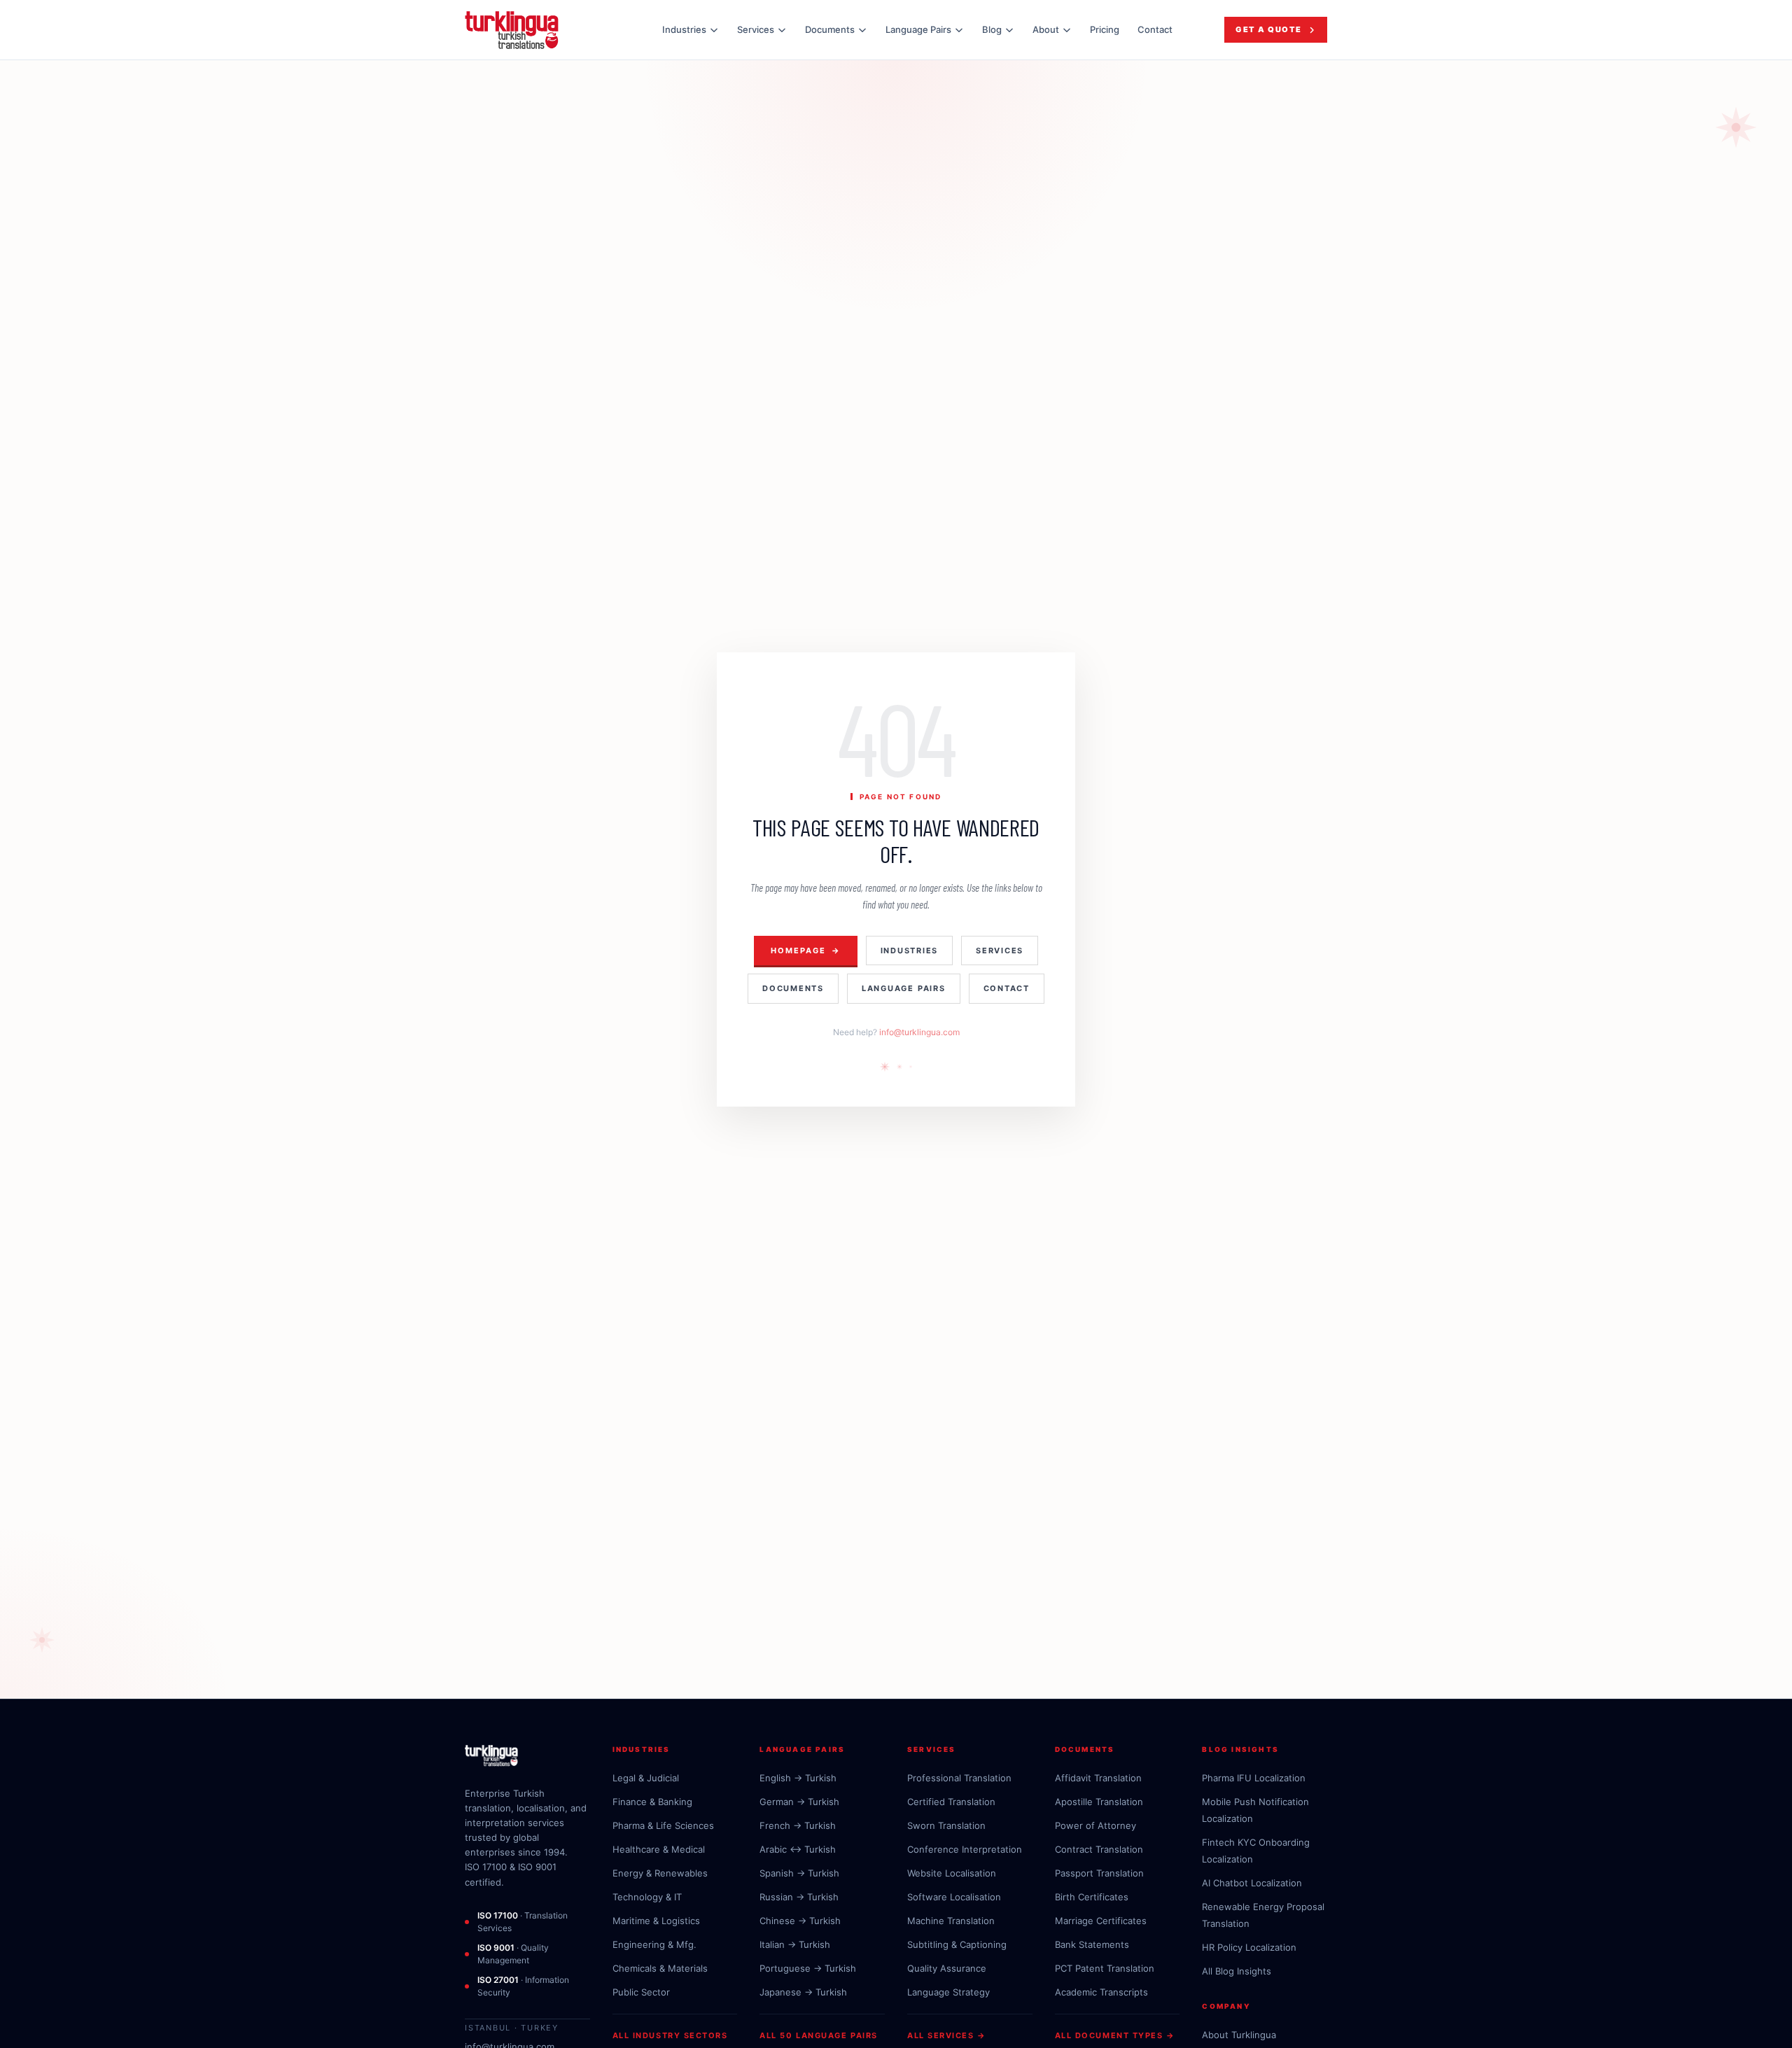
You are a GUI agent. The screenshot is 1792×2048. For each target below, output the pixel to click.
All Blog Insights (1237, 1971)
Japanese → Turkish (803, 1992)
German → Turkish (799, 1802)
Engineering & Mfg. (654, 1944)
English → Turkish (798, 1778)
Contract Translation (1099, 1849)
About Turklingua (1239, 2035)
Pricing (1105, 29)
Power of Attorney (1095, 1825)
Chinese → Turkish (800, 1921)
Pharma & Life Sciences (663, 1825)
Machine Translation (951, 1921)
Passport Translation (1099, 1873)
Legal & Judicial (646, 1778)
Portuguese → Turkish (808, 1968)
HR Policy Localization (1249, 1947)
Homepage (806, 951)
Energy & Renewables (660, 1873)
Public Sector (641, 1992)
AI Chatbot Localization (1252, 1883)
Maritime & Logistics (656, 1921)
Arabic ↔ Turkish (798, 1849)
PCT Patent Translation (1105, 1968)
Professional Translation (959, 1778)
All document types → (1115, 2035)
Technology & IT (647, 1897)
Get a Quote (1269, 29)
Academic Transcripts (1101, 1992)
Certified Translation (951, 1802)
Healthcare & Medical (659, 1849)
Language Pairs (918, 29)
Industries (684, 29)
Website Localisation (952, 1873)
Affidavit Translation (1098, 1778)
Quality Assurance (947, 1968)
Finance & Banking (652, 1802)
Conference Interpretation (965, 1849)
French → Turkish (798, 1825)
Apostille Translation (1099, 1802)
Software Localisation (954, 1897)
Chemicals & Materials (660, 1968)
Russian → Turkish (799, 1897)
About (1046, 29)
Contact (1155, 29)
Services (756, 29)
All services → (947, 2035)
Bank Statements (1092, 1944)
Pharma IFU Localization (1254, 1778)
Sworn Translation (946, 1825)
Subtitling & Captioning (957, 1944)
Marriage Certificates (1101, 1921)
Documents (830, 29)
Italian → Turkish (795, 1944)
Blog (992, 29)
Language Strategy (948, 1992)
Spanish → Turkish (799, 1873)
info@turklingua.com (919, 1032)
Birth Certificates (1092, 1897)
